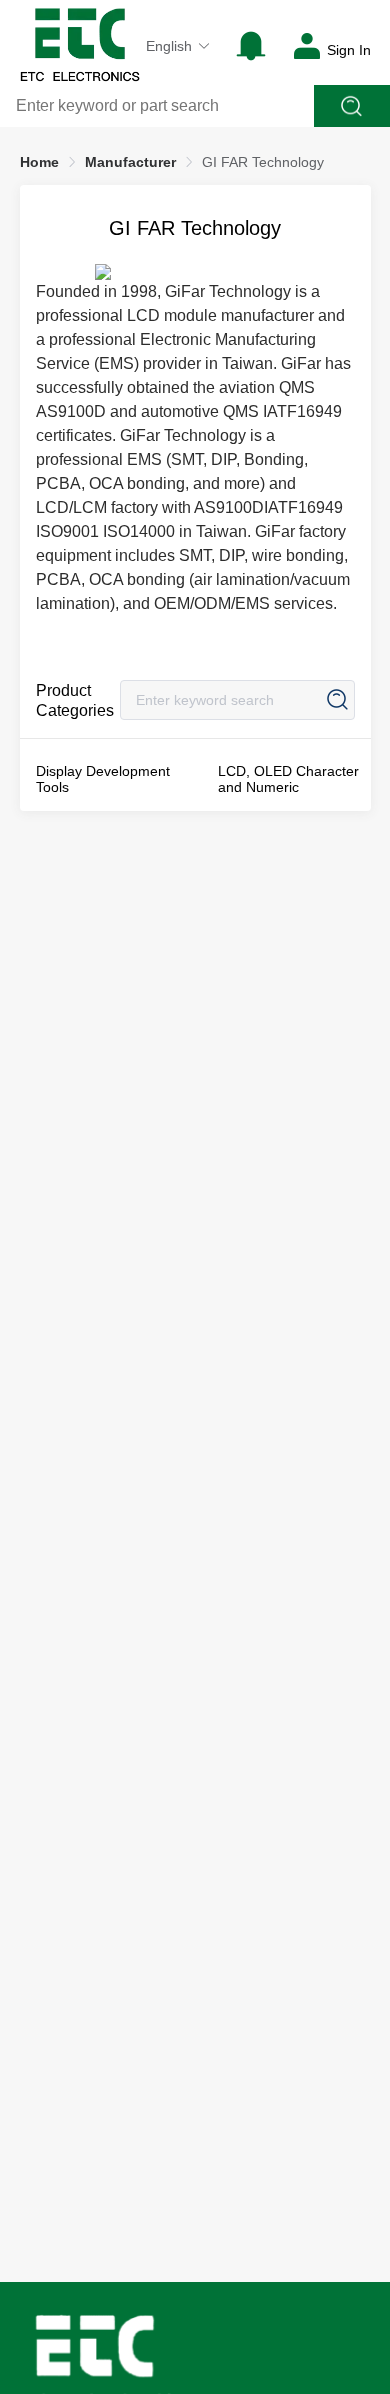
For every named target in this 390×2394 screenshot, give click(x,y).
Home (39, 162)
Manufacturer (130, 162)
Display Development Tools (103, 779)
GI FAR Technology (263, 162)
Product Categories (75, 700)
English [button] (169, 46)
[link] (39, 162)
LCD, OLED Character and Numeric (288, 779)
